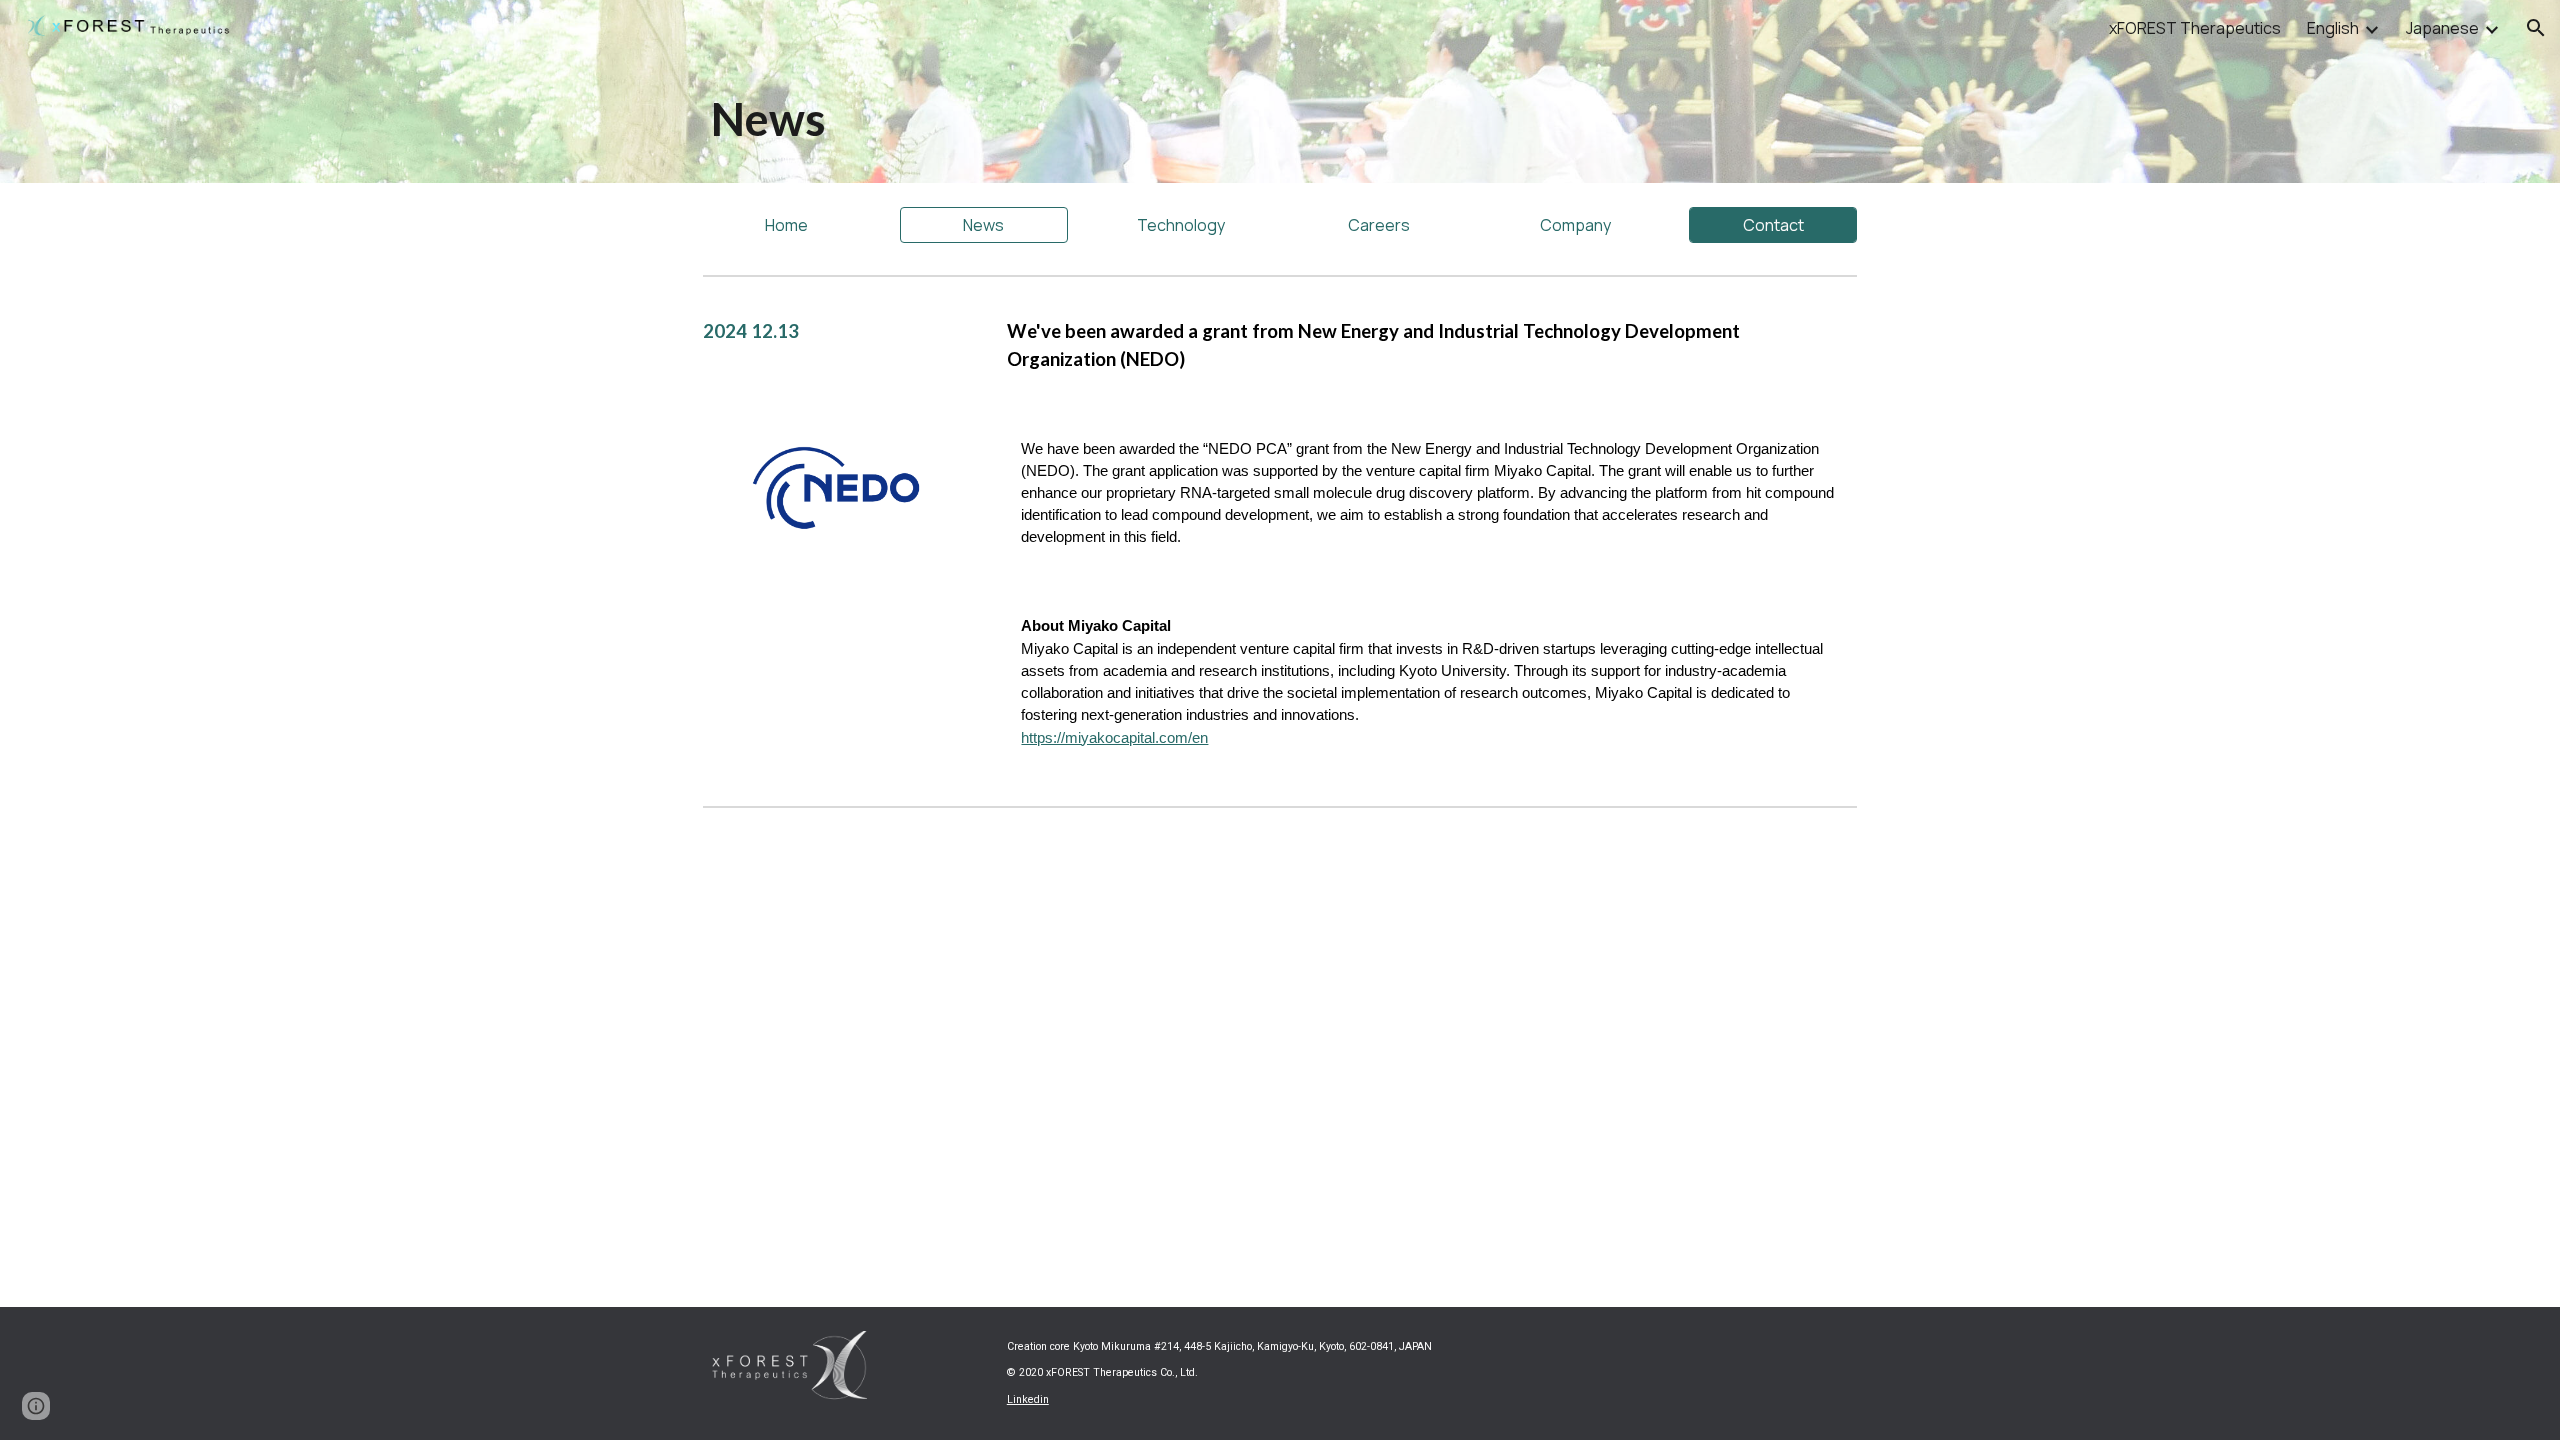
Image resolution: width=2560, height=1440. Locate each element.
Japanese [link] (2442, 28)
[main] (1083, 119)
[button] (2536, 28)
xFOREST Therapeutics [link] (2195, 28)
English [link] (2333, 28)
